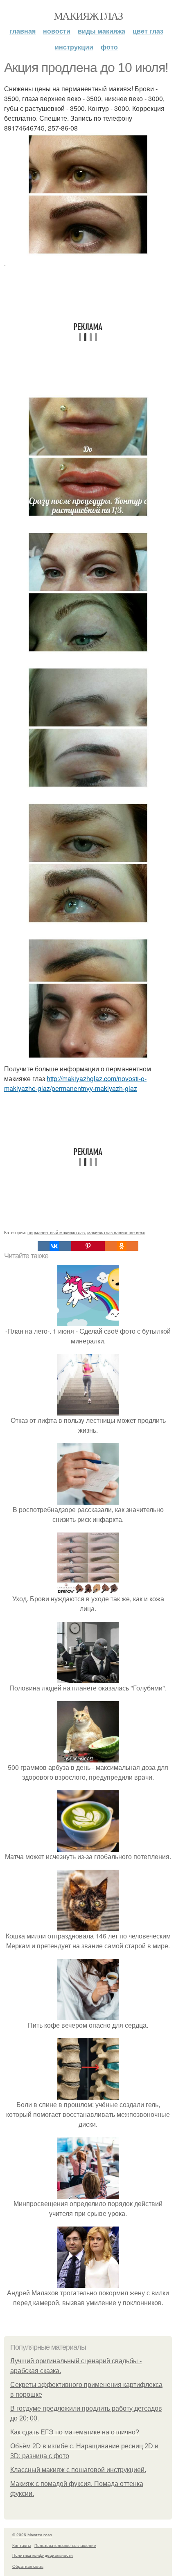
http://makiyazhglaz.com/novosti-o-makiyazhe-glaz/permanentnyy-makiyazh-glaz (75, 1083)
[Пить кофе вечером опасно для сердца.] (88, 2015)
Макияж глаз (88, 16)
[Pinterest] (88, 1246)
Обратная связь (28, 2566)
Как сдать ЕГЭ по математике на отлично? (75, 2432)
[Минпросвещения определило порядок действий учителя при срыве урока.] (88, 2194)
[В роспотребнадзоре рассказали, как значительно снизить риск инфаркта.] (88, 1500)
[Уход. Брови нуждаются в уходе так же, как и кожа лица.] (88, 1589)
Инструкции (74, 47)
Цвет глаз (148, 31)
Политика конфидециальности (43, 2555)
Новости (57, 31)
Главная (23, 31)
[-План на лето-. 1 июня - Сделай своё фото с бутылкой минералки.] (88, 1321)
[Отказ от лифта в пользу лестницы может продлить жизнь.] (88, 1410)
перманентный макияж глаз (56, 1232)
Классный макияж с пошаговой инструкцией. (78, 2470)
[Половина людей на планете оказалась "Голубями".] (88, 1678)
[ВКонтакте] (54, 1246)
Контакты (21, 2545)
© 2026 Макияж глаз (32, 2535)
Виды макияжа (102, 31)
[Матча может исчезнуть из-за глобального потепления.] (88, 1847)
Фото (109, 47)
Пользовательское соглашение (65, 2545)
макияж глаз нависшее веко (116, 1232)
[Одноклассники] (122, 1246)
